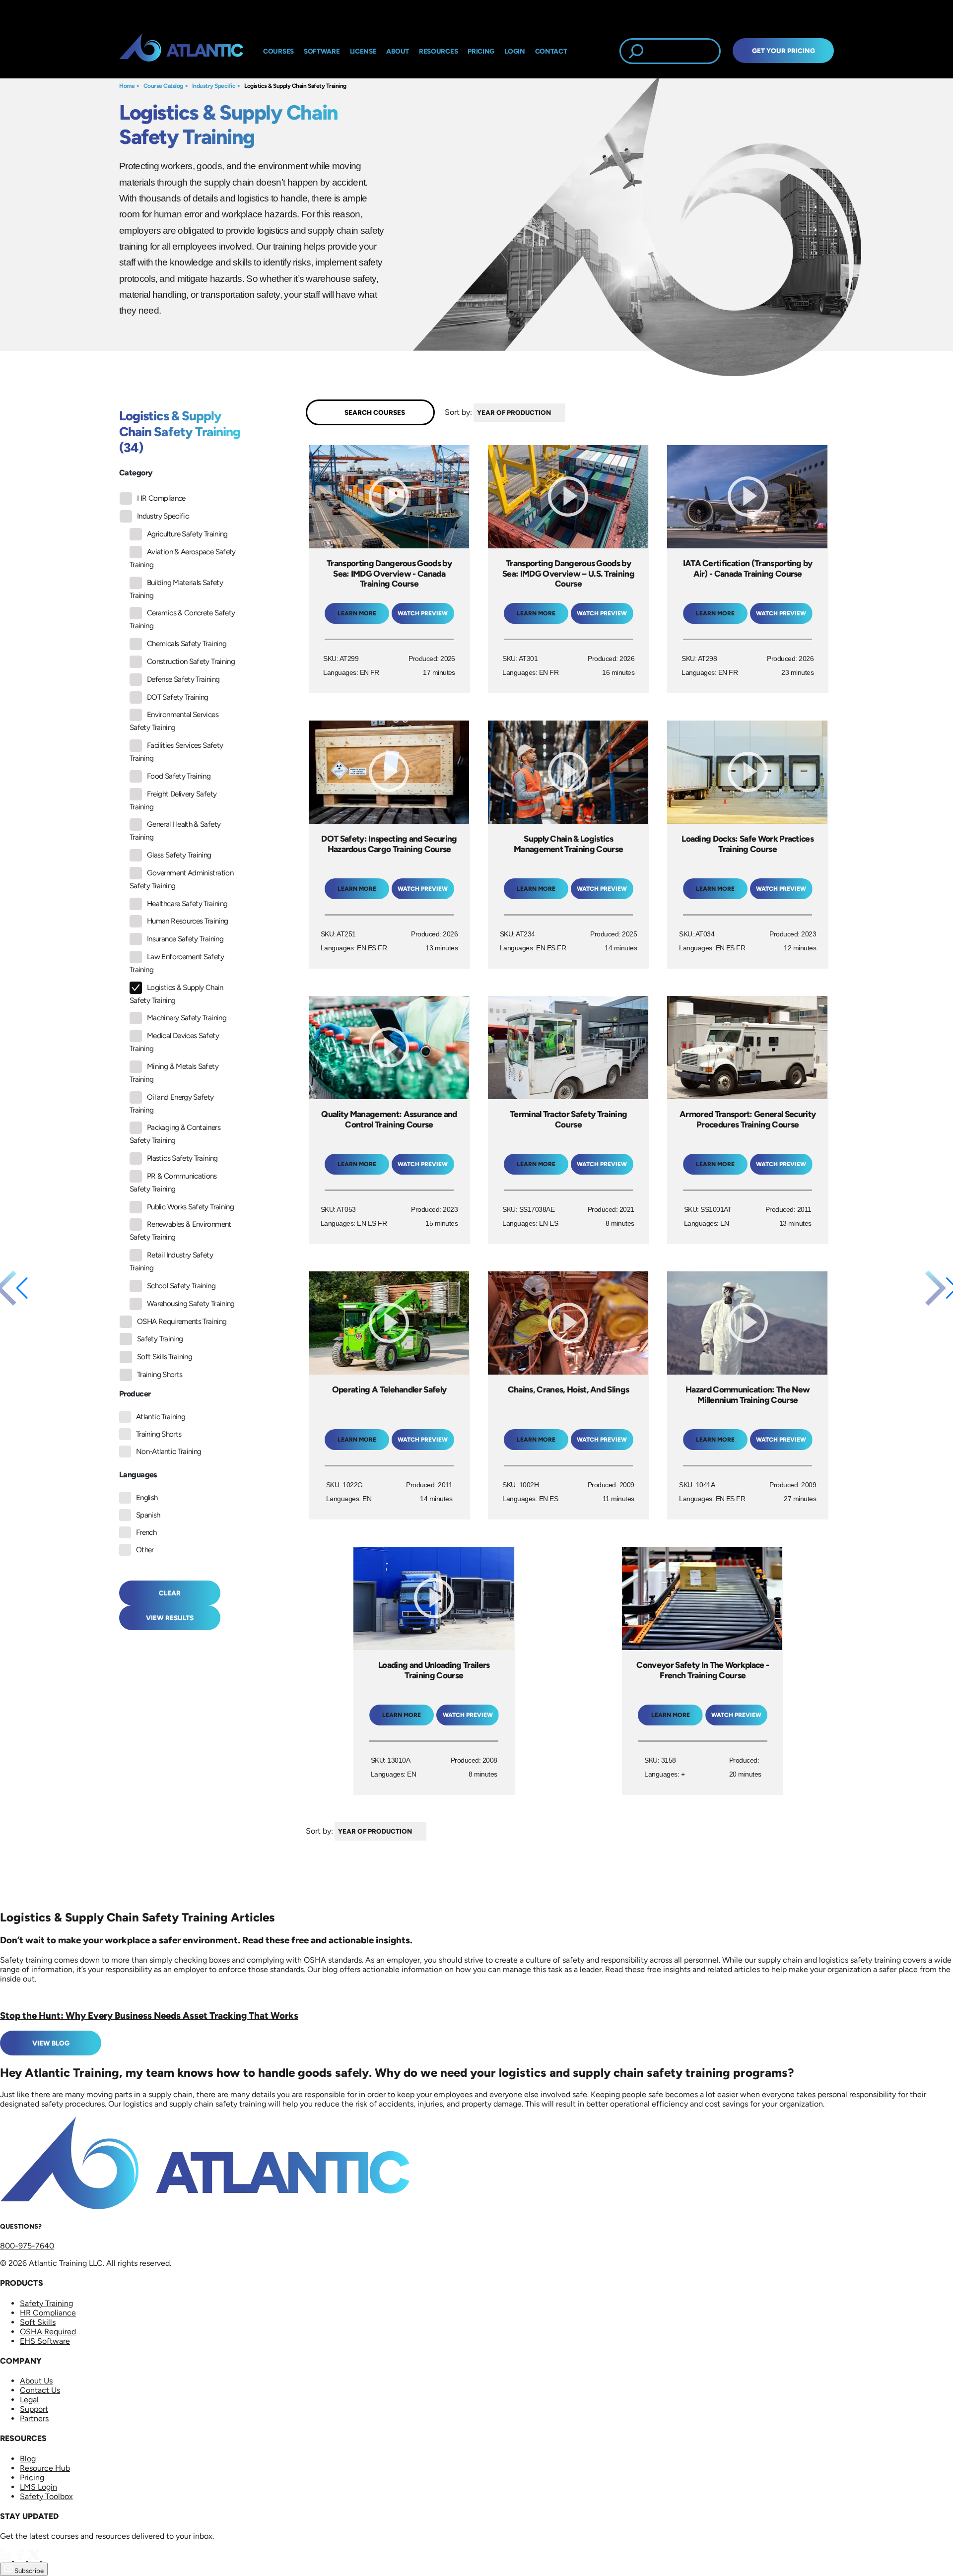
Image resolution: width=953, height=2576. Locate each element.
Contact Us (40, 2390)
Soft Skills (38, 2322)
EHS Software (45, 2341)
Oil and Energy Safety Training (172, 1104)
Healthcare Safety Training (187, 904)
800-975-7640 (27, 2246)
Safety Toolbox (46, 2496)
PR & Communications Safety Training (173, 1183)
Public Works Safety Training (190, 1207)
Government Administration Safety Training (181, 879)
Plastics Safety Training (182, 1158)
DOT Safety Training (178, 697)
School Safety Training (181, 1286)
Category (136, 473)
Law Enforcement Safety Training (177, 963)
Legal (29, 2400)
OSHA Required (48, 2332)
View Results (170, 1618)
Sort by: (458, 412)
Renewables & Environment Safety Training (180, 1231)
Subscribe (28, 2571)
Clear (170, 1593)
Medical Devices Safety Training (174, 1042)
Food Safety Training (179, 776)
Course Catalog (163, 86)
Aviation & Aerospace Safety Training (183, 558)
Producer (135, 1394)
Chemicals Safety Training (187, 644)
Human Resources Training (188, 921)
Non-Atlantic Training (169, 1452)
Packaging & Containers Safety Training (175, 1134)
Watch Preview (423, 613)
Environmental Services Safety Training (174, 721)
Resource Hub (45, 2468)
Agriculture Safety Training (187, 534)
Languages (138, 1475)
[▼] (568, 413)
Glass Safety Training (179, 855)
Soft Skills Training (165, 1357)
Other (145, 1550)
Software (322, 51)
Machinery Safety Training (187, 1018)
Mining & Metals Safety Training (174, 1073)
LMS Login (38, 2487)
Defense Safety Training (183, 679)
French (146, 1532)
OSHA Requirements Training (182, 1321)
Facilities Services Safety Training (176, 752)
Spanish (148, 1515)
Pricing (32, 2477)
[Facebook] (21, 2558)
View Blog (51, 2043)
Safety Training (160, 1339)
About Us (36, 2381)
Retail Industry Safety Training (171, 1261)
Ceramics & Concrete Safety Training (182, 619)
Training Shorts (160, 1375)
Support (34, 2409)
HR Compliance (161, 498)
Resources (438, 51)
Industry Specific (214, 86)
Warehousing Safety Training (191, 1304)
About (398, 51)
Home (127, 86)
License (363, 51)
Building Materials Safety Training (176, 589)
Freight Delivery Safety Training (173, 800)
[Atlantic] (181, 51)
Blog (28, 2459)
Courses (278, 51)
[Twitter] (35, 2558)
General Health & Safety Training (175, 831)
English (147, 1498)
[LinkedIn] (7, 2558)
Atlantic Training (161, 1417)
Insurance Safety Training (185, 939)
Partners (34, 2418)
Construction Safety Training (191, 661)
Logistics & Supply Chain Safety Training (295, 86)
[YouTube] (48, 2558)
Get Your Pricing (783, 51)
